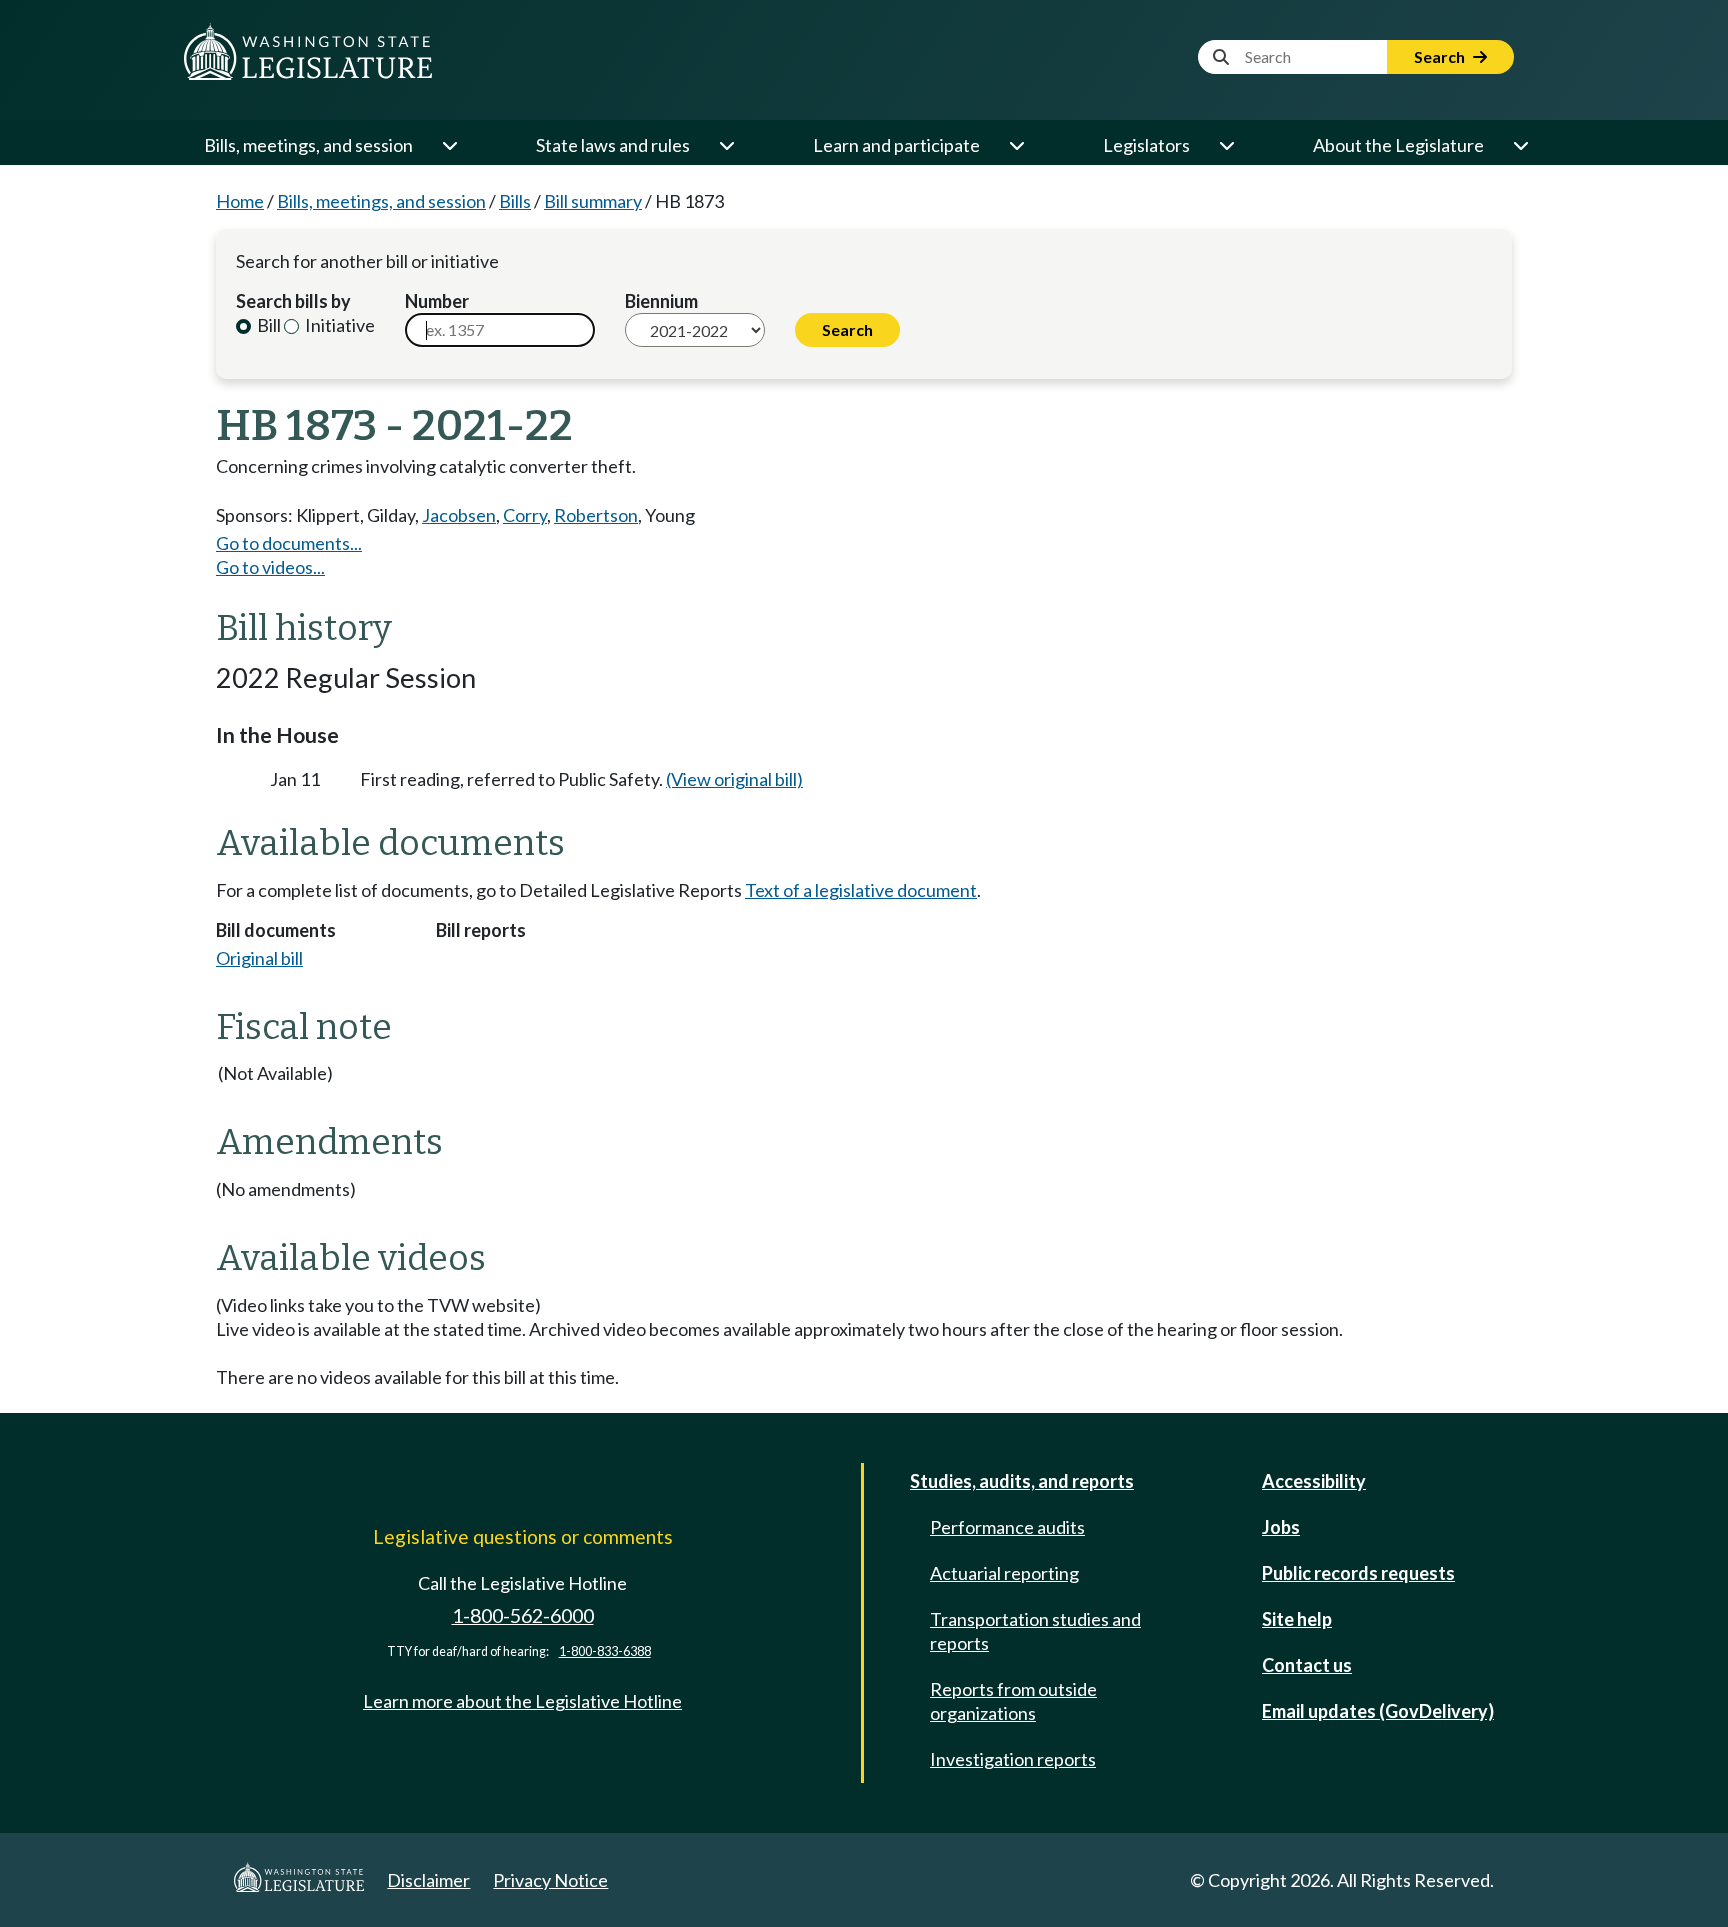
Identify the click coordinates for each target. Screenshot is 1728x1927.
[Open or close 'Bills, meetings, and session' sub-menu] (449, 145)
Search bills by (293, 301)
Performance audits (1007, 1527)
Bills (515, 201)
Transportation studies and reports (1035, 1631)
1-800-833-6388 (605, 1651)
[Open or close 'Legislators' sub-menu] (1226, 145)
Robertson (596, 515)
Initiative (338, 325)
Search (1441, 56)
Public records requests (1358, 1573)
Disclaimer (428, 1880)
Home (240, 201)
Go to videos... (270, 567)
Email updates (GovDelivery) (1378, 1711)
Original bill (259, 958)
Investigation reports (1013, 1759)
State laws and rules (613, 145)
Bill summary (593, 201)
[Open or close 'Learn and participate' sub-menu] (1016, 145)
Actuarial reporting (1004, 1573)
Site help (1297, 1619)
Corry (525, 515)
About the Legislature (1398, 145)
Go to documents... (289, 543)
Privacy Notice (550, 1880)
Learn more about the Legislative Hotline (522, 1701)
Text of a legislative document (861, 890)
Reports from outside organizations (1013, 1701)
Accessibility (1314, 1481)
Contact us (1307, 1665)
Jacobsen (459, 515)
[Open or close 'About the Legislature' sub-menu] (1520, 145)
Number (437, 301)
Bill (267, 325)
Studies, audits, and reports (1022, 1481)
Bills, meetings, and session (308, 145)
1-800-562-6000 (523, 1615)
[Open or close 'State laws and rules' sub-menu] (726, 145)
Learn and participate (896, 145)
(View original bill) (734, 779)
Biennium (661, 301)
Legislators (1146, 145)
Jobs (1281, 1527)
